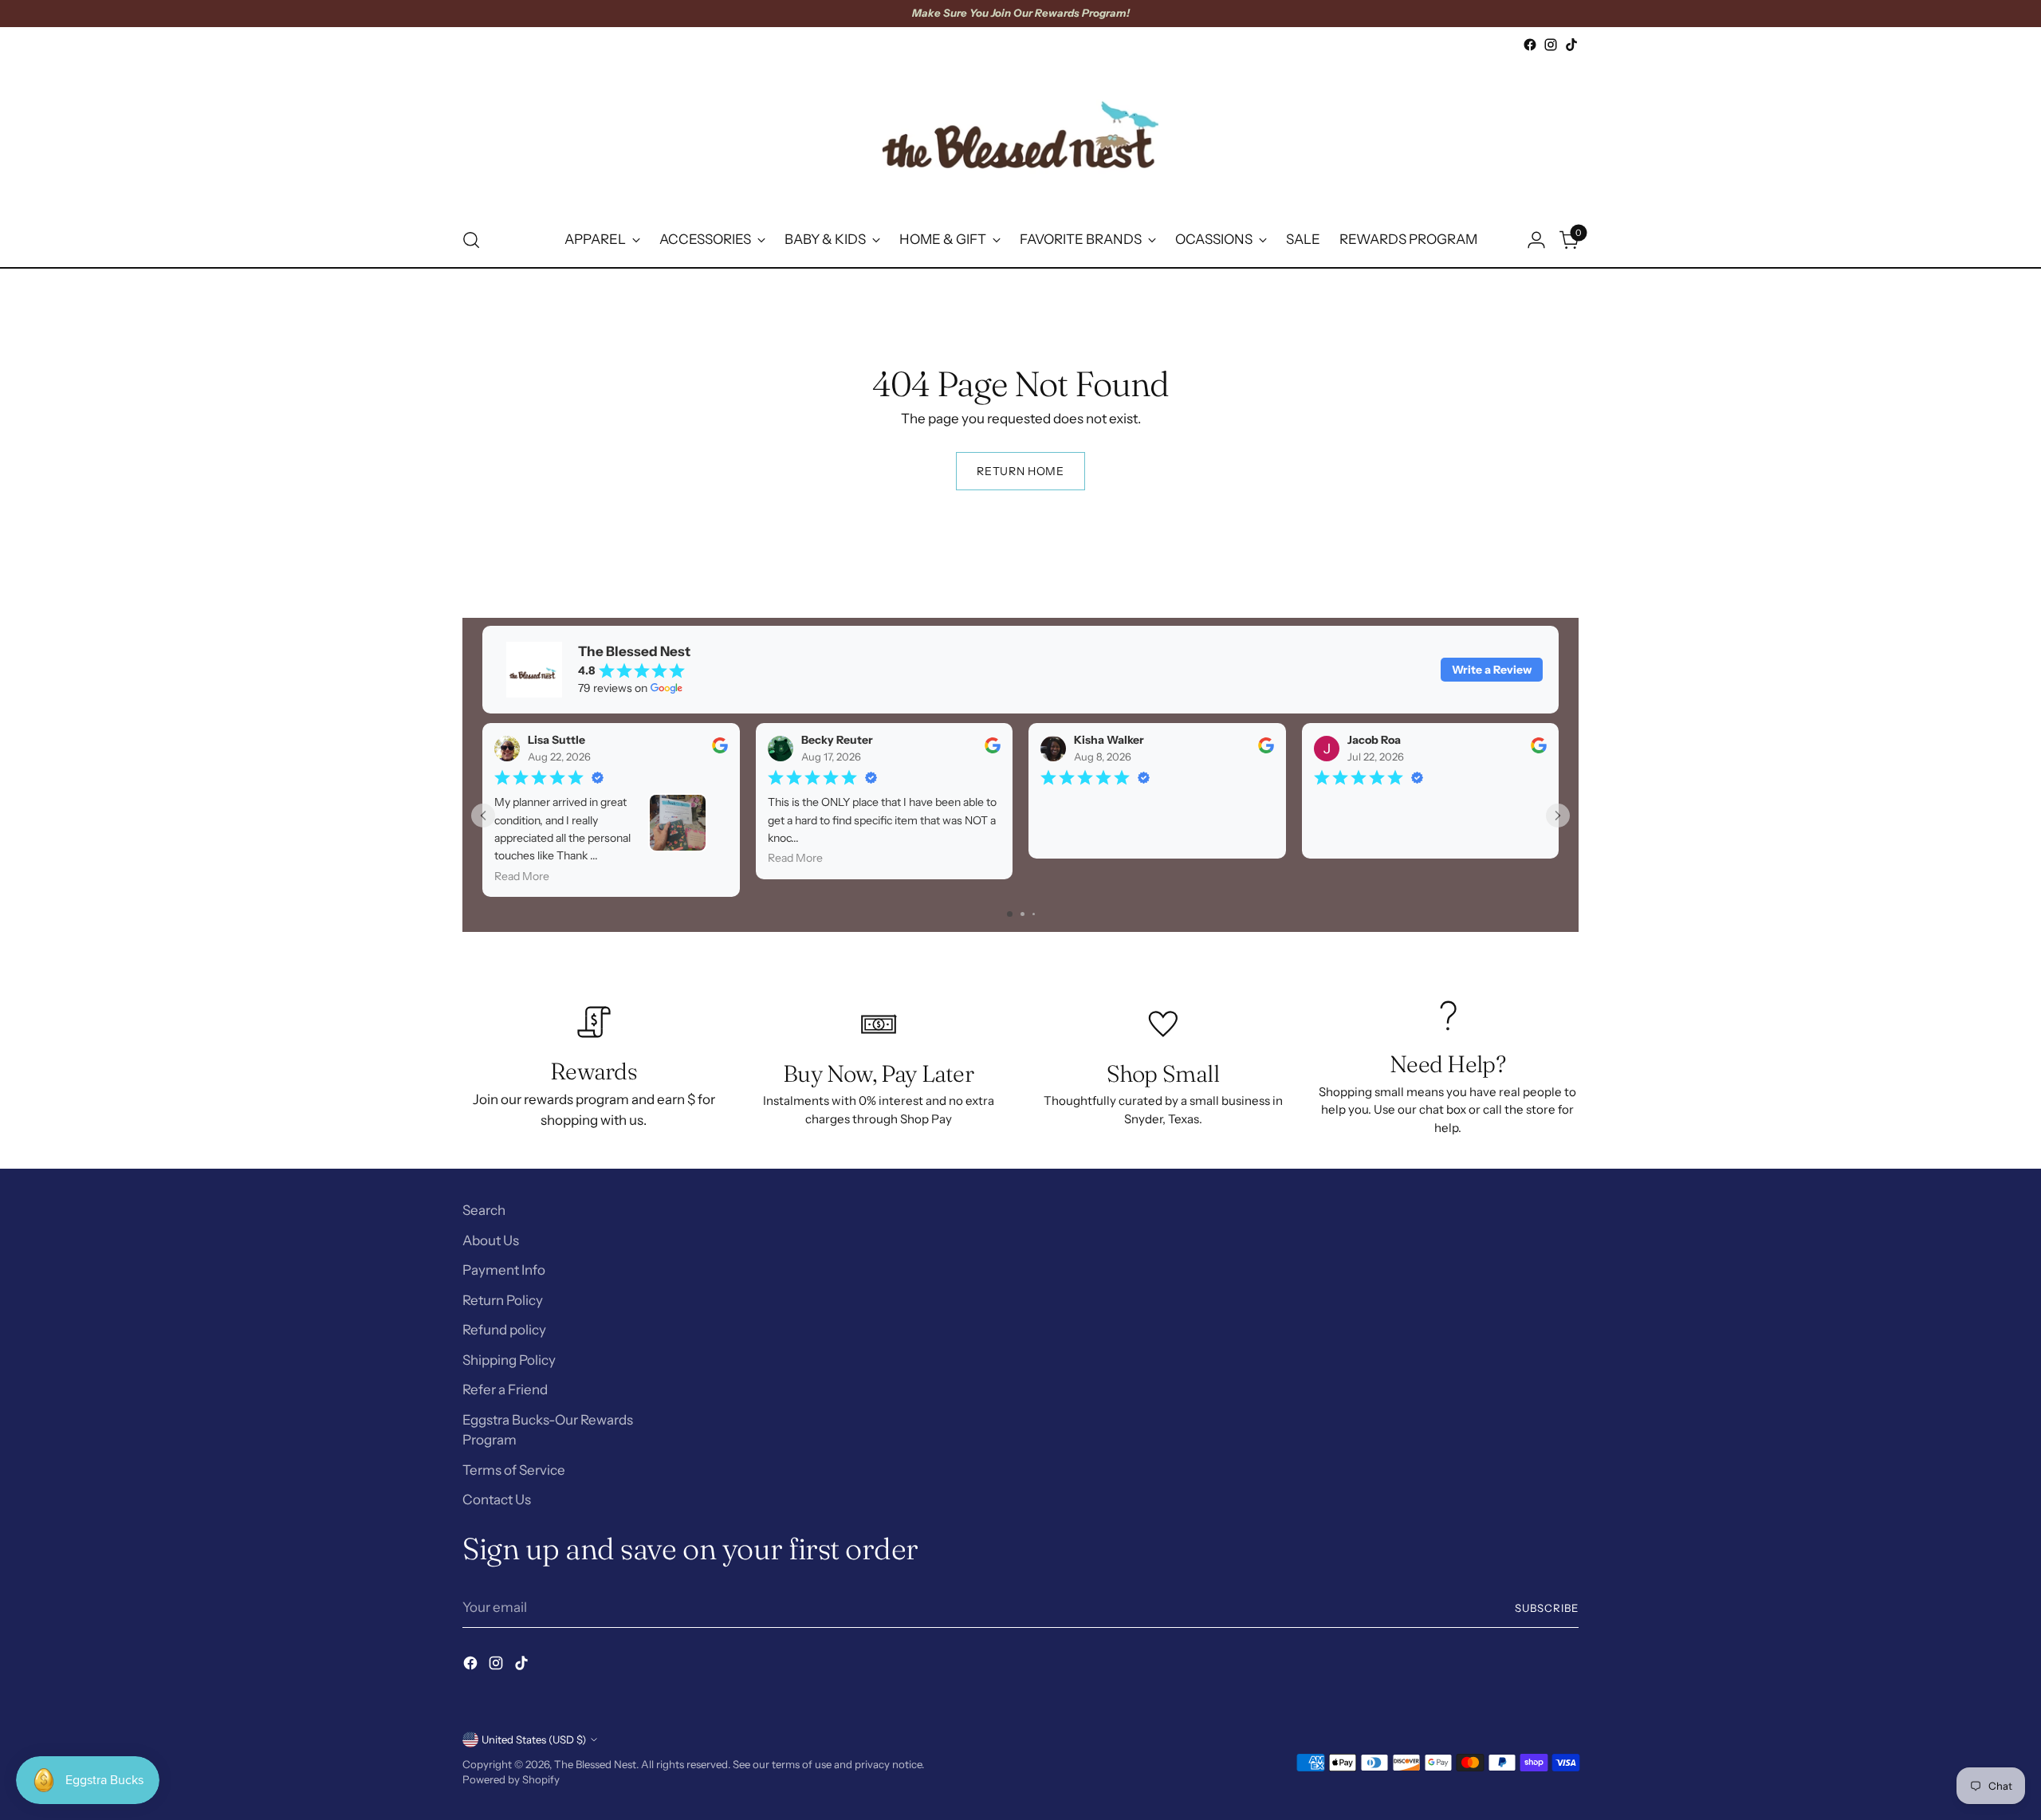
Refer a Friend (505, 1390)
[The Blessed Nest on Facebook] (1530, 45)
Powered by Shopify (511, 1779)
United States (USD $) (534, 1739)
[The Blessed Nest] (1020, 134)
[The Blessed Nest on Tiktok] (1571, 45)
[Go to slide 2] (1022, 914)
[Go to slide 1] (1010, 914)
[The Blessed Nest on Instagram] (1551, 45)
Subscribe (1547, 1608)
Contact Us (497, 1500)
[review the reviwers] (720, 749)
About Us (491, 1240)
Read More (522, 876)
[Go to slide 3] (1034, 914)
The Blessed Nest (595, 1764)
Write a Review (1492, 670)
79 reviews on (613, 688)
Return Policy (503, 1300)
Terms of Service (514, 1470)
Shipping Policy (509, 1360)
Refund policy (504, 1330)
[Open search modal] (471, 240)
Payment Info (504, 1270)
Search (484, 1210)
